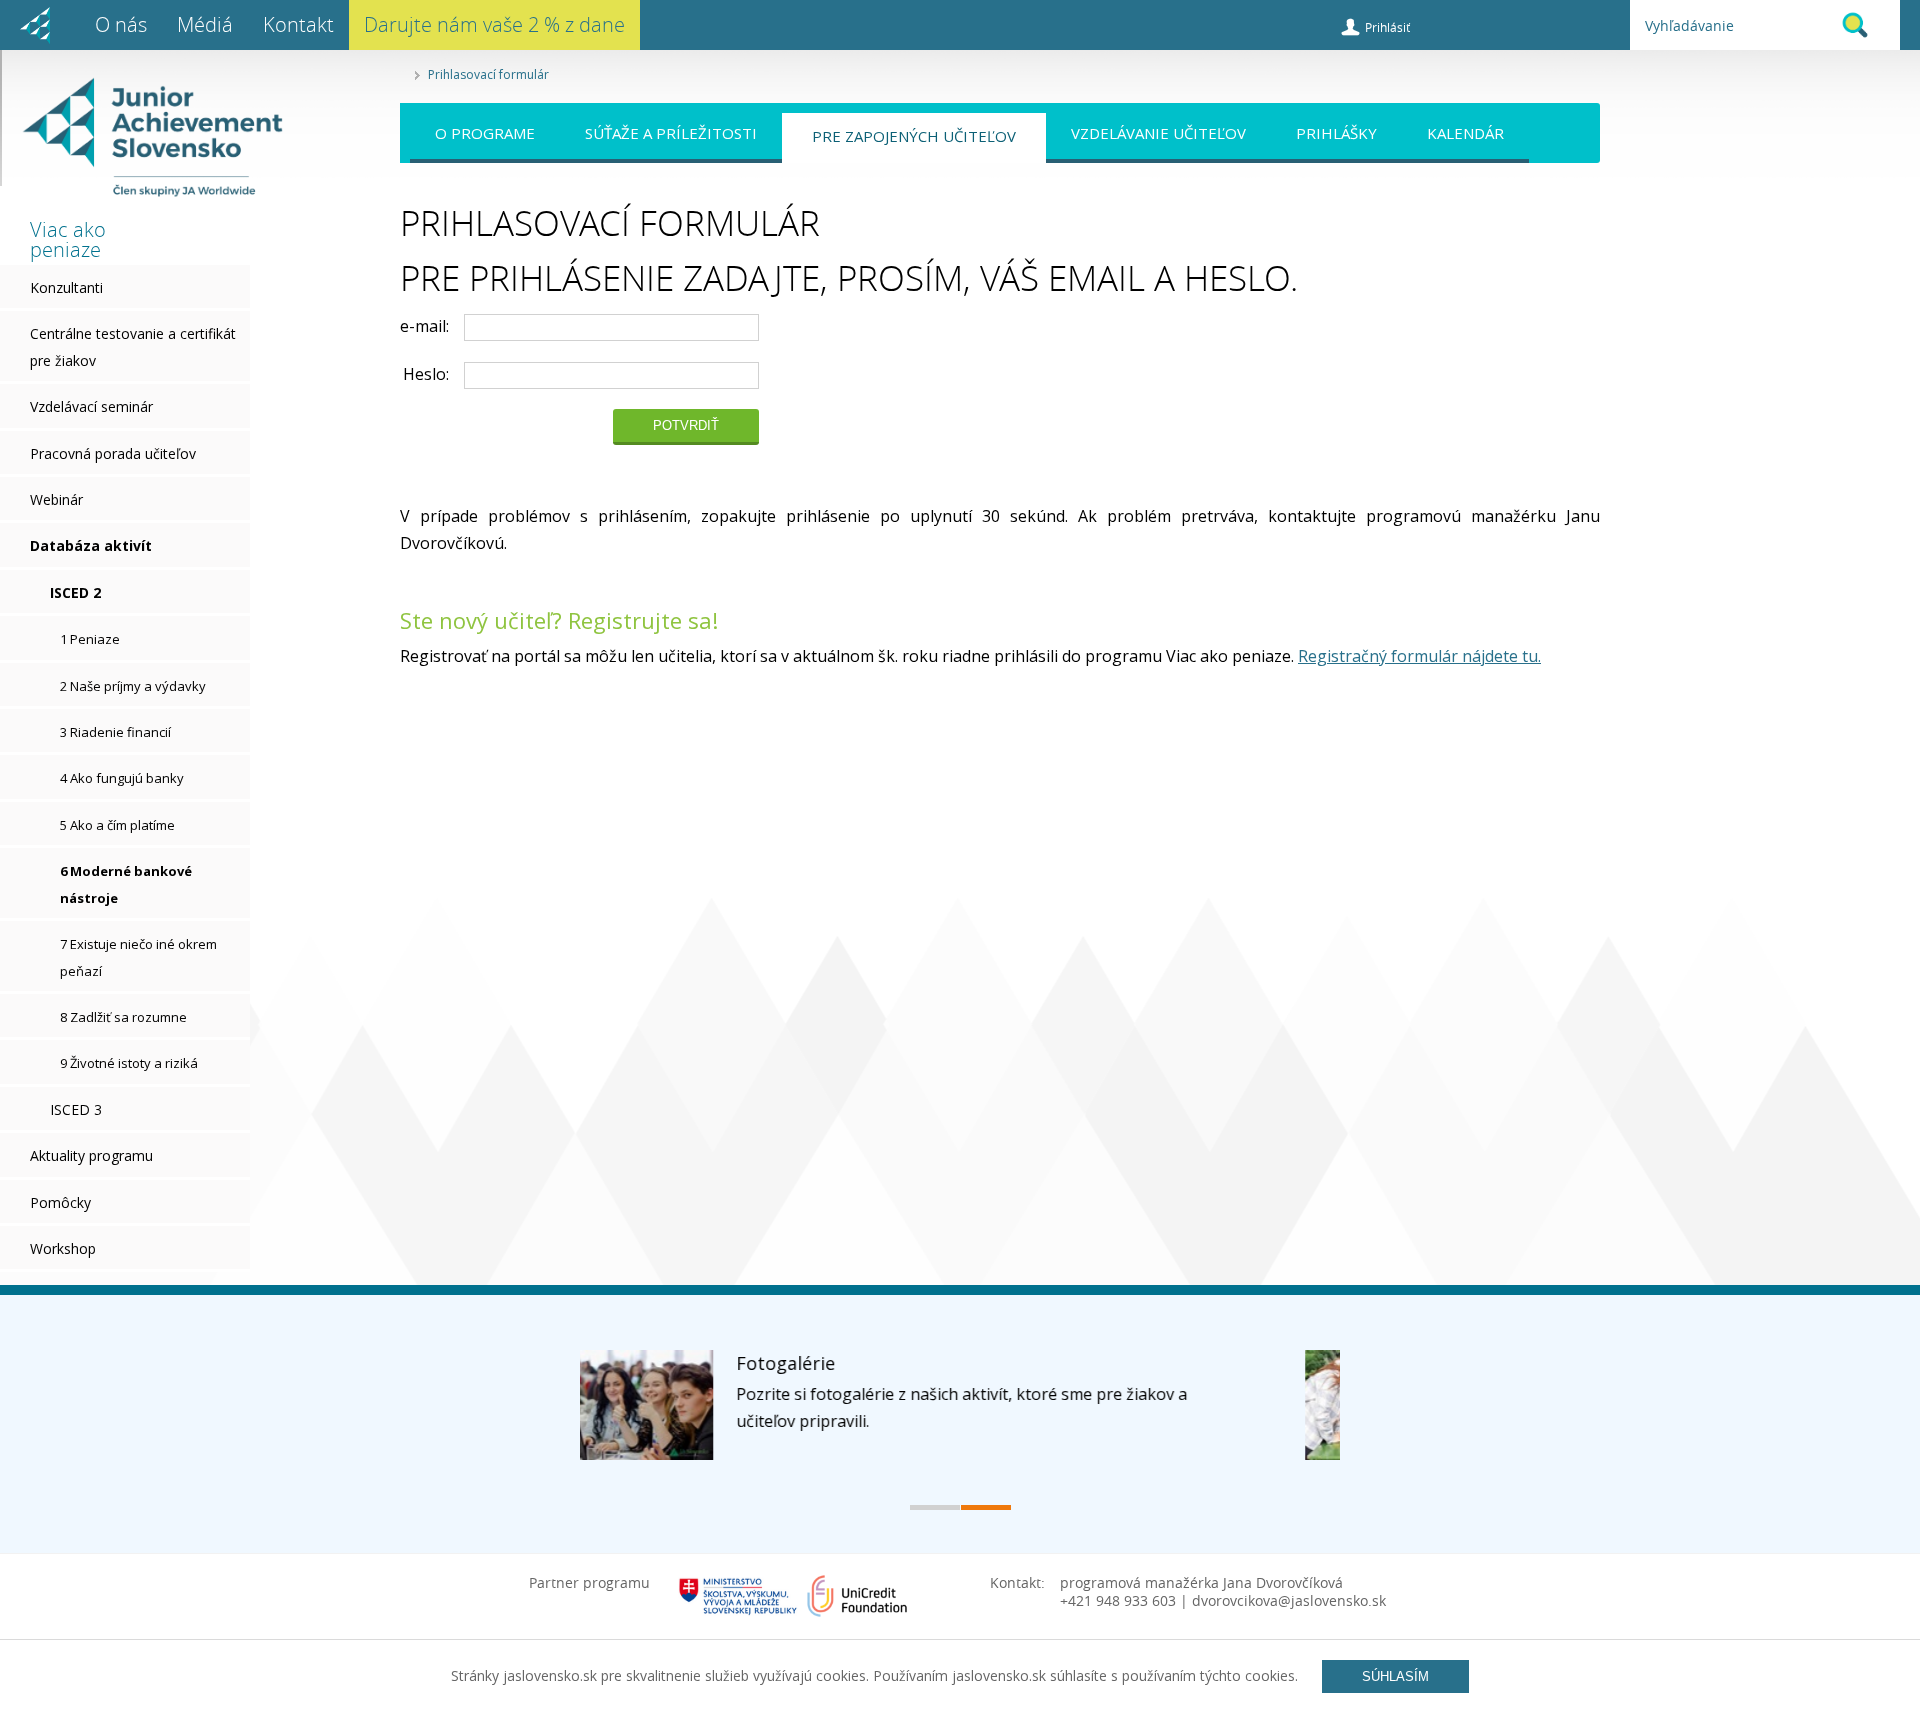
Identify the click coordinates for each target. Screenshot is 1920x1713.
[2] (986, 1507)
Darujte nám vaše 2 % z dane (494, 24)
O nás (121, 24)
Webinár (56, 499)
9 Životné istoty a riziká (129, 1063)
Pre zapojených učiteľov (914, 136)
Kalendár (1465, 133)
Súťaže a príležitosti (671, 133)
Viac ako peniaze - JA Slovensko (142, 137)
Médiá (205, 24)
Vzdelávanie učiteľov (1158, 133)
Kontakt (298, 24)
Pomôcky (60, 1202)
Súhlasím (1395, 1676)
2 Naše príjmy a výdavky (133, 686)
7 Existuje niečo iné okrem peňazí (138, 957)
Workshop (63, 1248)
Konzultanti (66, 287)
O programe (485, 133)
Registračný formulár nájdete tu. (1419, 656)
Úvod (35, 25)
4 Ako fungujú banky (122, 778)
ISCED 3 (76, 1109)
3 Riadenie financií (115, 732)
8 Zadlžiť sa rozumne (123, 1017)
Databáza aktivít (91, 545)
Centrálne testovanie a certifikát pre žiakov (133, 346)
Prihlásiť (1387, 27)
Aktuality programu (91, 1155)
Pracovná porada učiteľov (113, 453)
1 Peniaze (90, 639)
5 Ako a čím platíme (117, 825)
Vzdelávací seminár (91, 406)
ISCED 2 (75, 592)
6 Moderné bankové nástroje (126, 884)
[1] (935, 1507)
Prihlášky (1336, 133)
